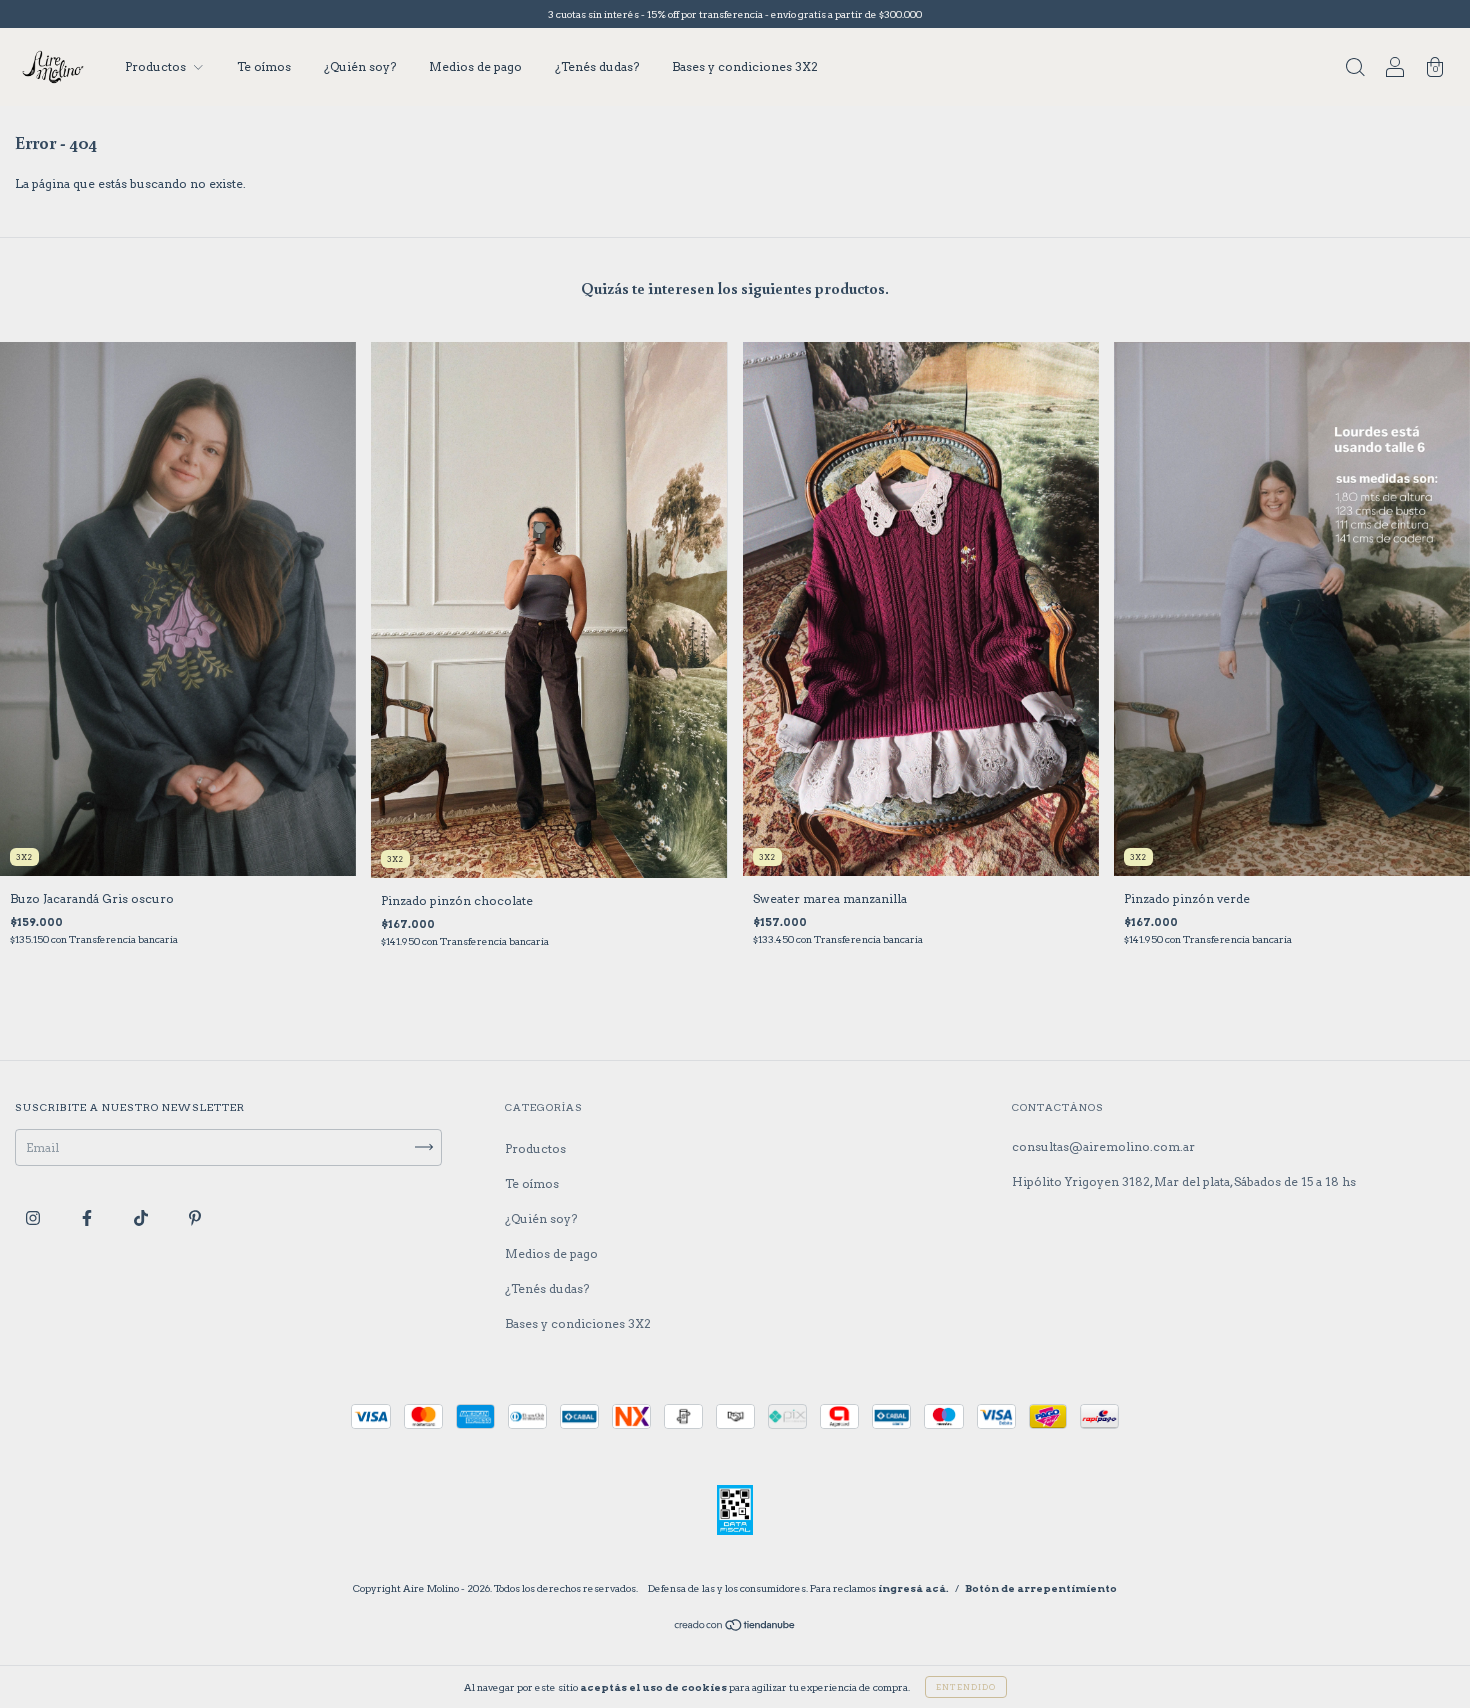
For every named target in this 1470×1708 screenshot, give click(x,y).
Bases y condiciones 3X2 (745, 66)
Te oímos (264, 66)
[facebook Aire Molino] (88, 1217)
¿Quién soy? (360, 66)
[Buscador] (1355, 69)
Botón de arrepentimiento (1041, 1588)
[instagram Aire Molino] (34, 1217)
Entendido (966, 1687)
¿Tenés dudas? (597, 66)
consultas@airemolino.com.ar (1103, 1146)
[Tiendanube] (735, 1627)
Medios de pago (475, 66)
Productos (157, 66)
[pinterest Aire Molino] (195, 1217)
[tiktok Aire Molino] (142, 1217)
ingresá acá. (913, 1588)
